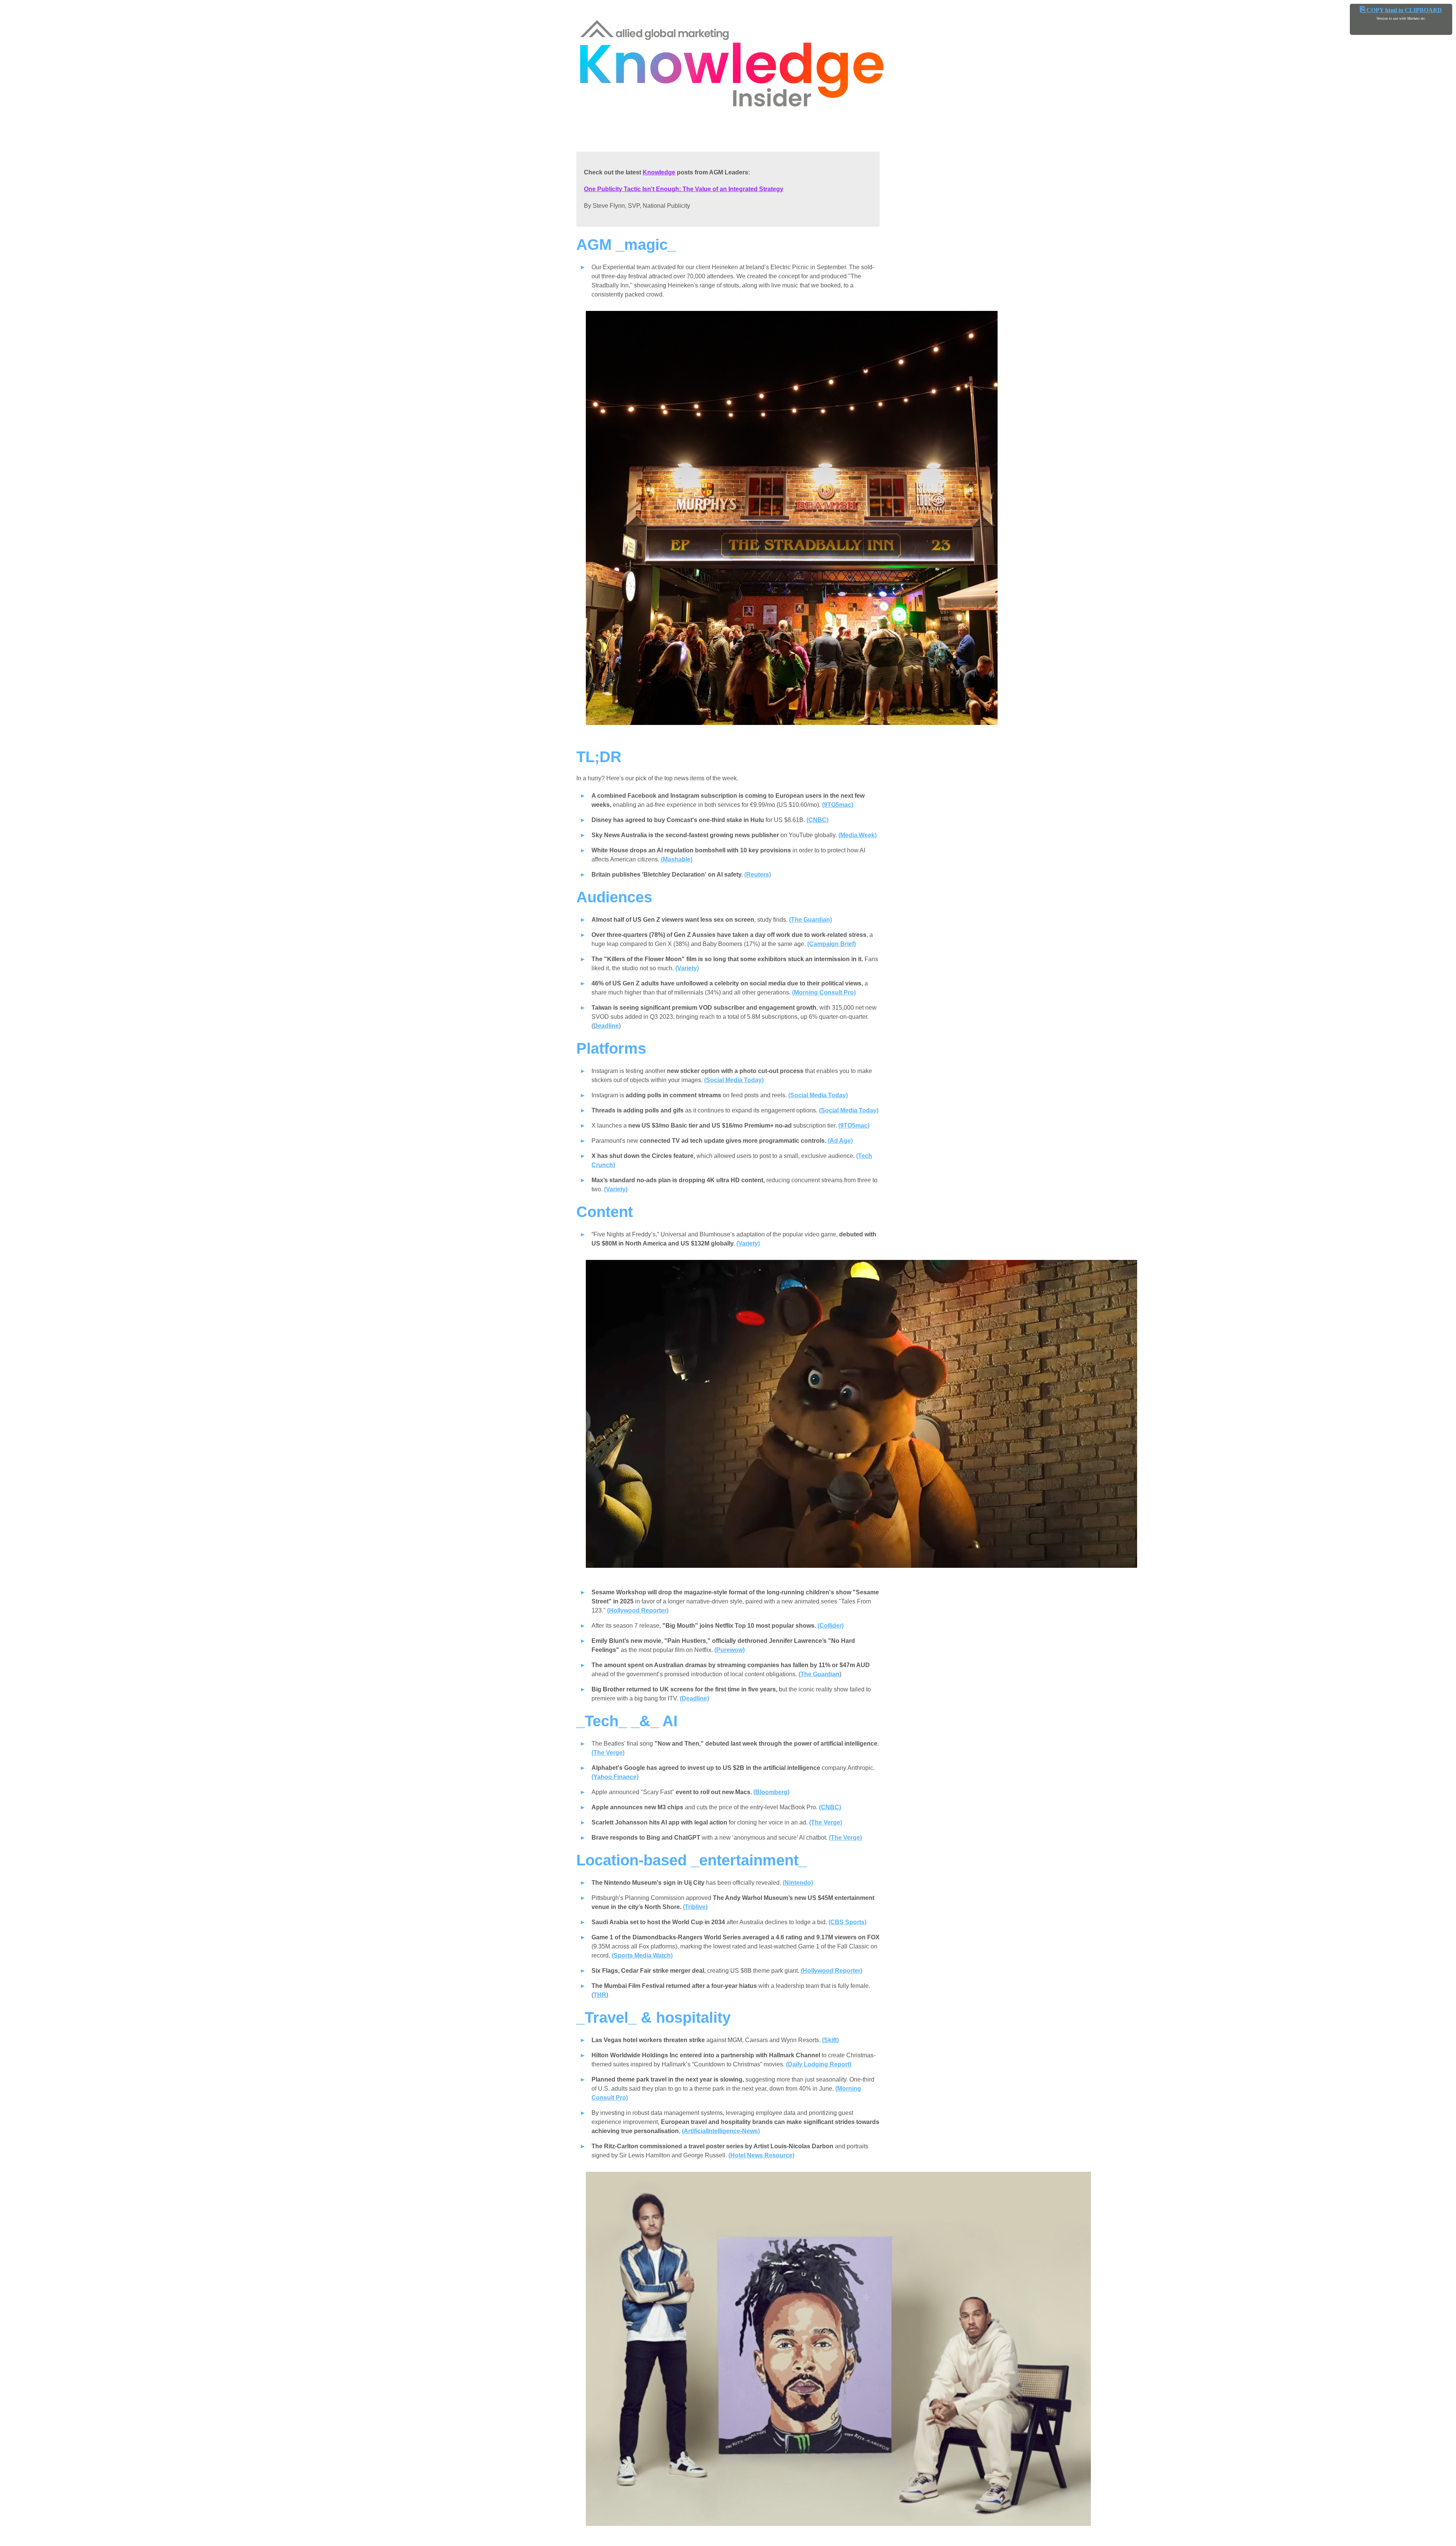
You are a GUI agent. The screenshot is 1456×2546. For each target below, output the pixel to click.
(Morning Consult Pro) (824, 992)
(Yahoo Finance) (615, 1777)
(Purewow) (730, 1650)
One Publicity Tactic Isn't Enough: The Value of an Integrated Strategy (684, 189)
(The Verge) (608, 1753)
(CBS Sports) (847, 1922)
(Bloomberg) (771, 1792)
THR (600, 1995)
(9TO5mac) (838, 805)
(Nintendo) (798, 1883)
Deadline (606, 1026)
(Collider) (831, 1626)
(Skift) (830, 2040)
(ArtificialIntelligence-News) (721, 2131)
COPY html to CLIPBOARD (1401, 10)
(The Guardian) (810, 920)
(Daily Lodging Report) (819, 2064)
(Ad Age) (840, 1141)
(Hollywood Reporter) (638, 1610)
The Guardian (820, 1674)
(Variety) (687, 968)
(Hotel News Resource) (761, 2155)
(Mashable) (677, 859)
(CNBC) (817, 820)
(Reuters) (758, 875)
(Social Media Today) (734, 1080)
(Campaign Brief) (832, 944)
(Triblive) (695, 1907)
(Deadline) (694, 1698)
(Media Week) (857, 835)
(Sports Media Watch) (642, 1955)
